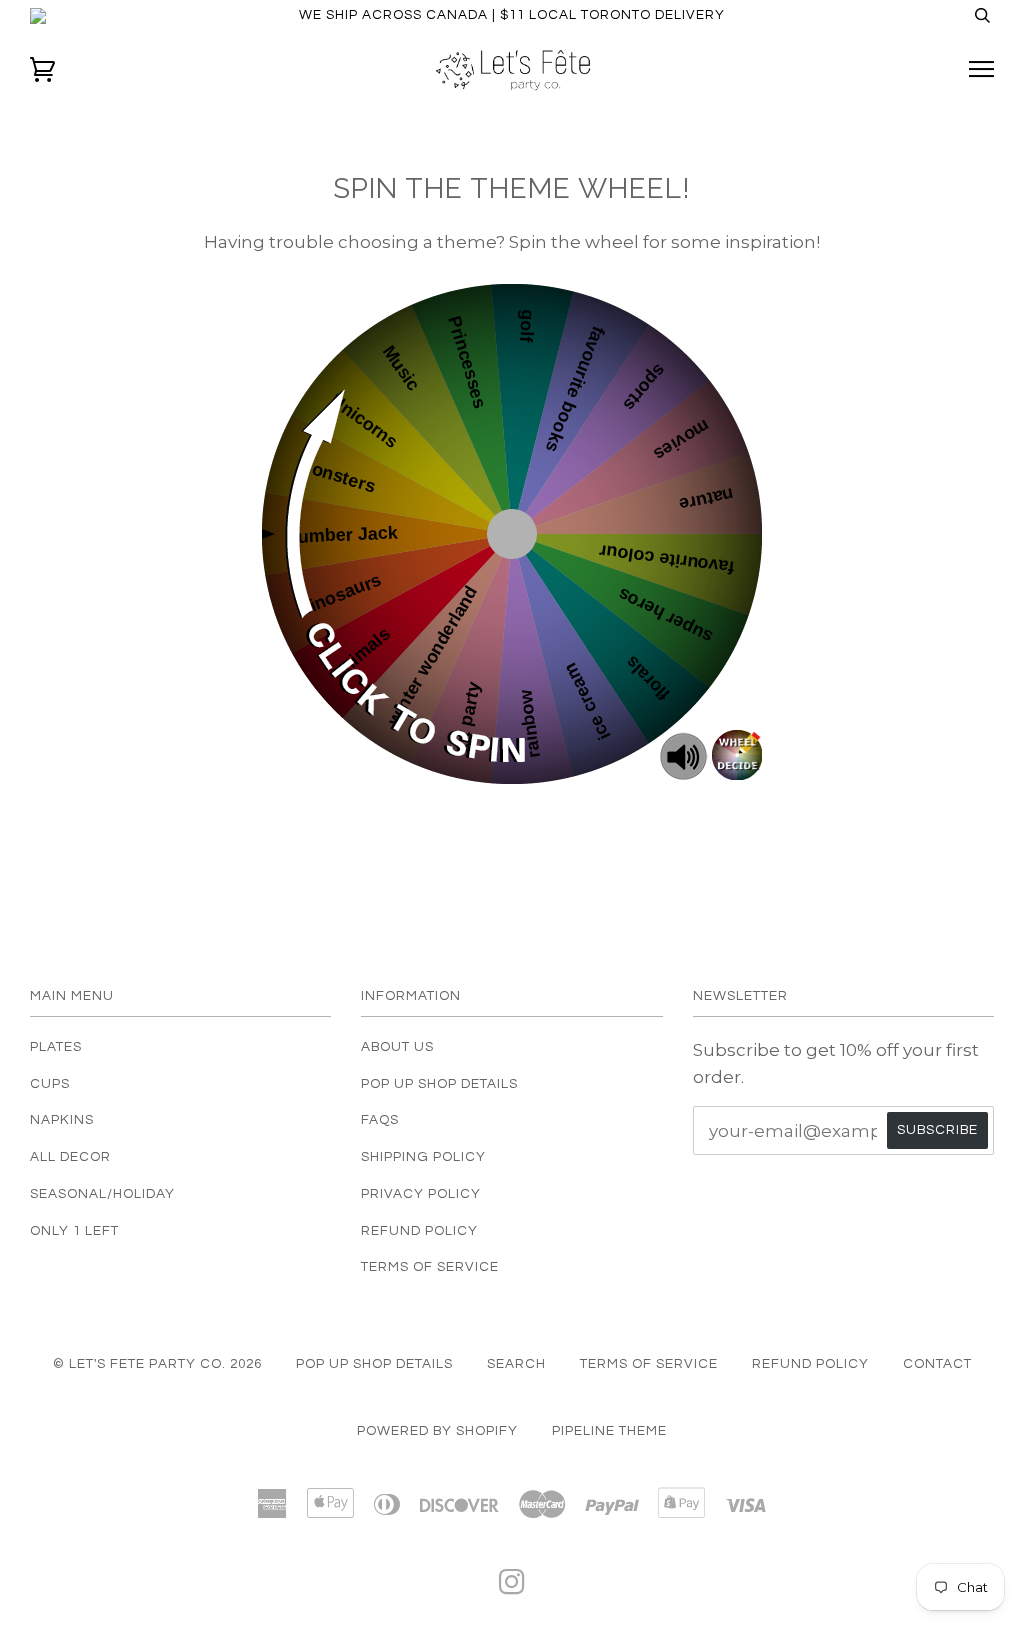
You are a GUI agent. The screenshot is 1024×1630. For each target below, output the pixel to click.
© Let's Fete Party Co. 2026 (157, 1364)
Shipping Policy (423, 1157)
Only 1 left (74, 1231)
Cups (50, 1084)
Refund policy (810, 1364)
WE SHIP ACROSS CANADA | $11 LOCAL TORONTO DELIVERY (512, 15)
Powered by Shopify (437, 1431)
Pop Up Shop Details (439, 1084)
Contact (937, 1364)
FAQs (380, 1120)
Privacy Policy (421, 1194)
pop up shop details (374, 1364)
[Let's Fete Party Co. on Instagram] (512, 1588)
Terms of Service (430, 1267)
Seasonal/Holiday (102, 1194)
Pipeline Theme (609, 1431)
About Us (397, 1047)
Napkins (62, 1120)
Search (516, 1364)
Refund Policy (419, 1231)
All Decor (70, 1157)
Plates (56, 1047)
